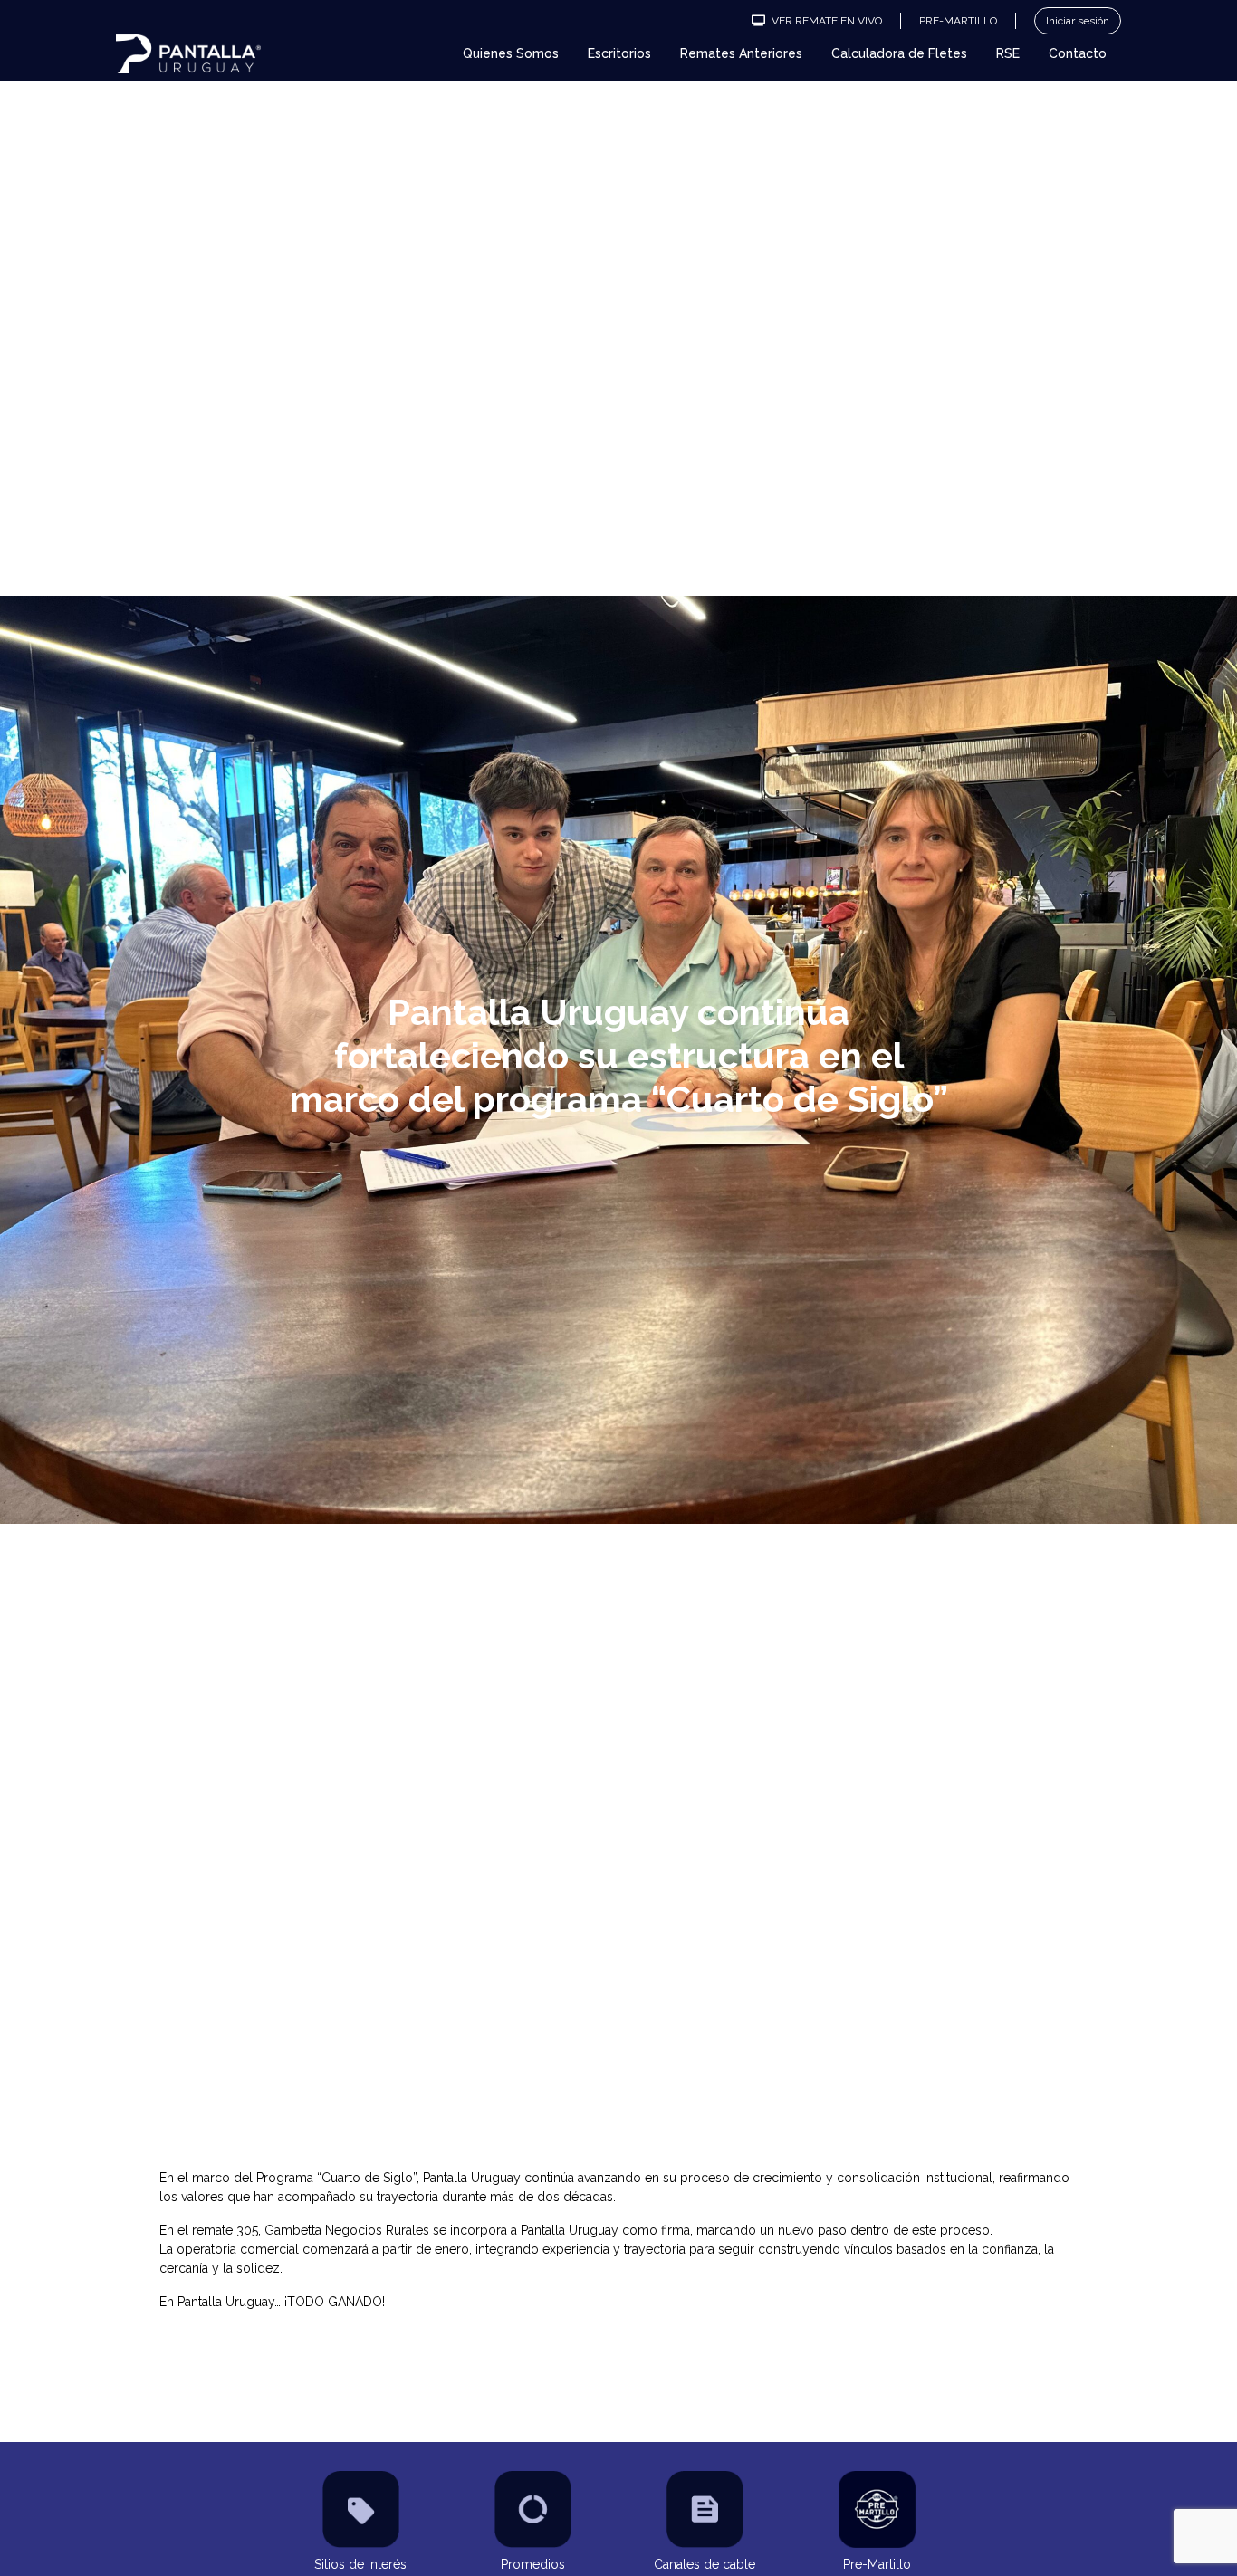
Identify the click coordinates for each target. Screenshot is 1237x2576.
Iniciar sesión (1078, 21)
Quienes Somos (511, 53)
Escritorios (619, 53)
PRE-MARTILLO (958, 21)
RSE (1008, 53)
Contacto (1078, 53)
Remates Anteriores (741, 53)
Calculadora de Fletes (899, 53)
